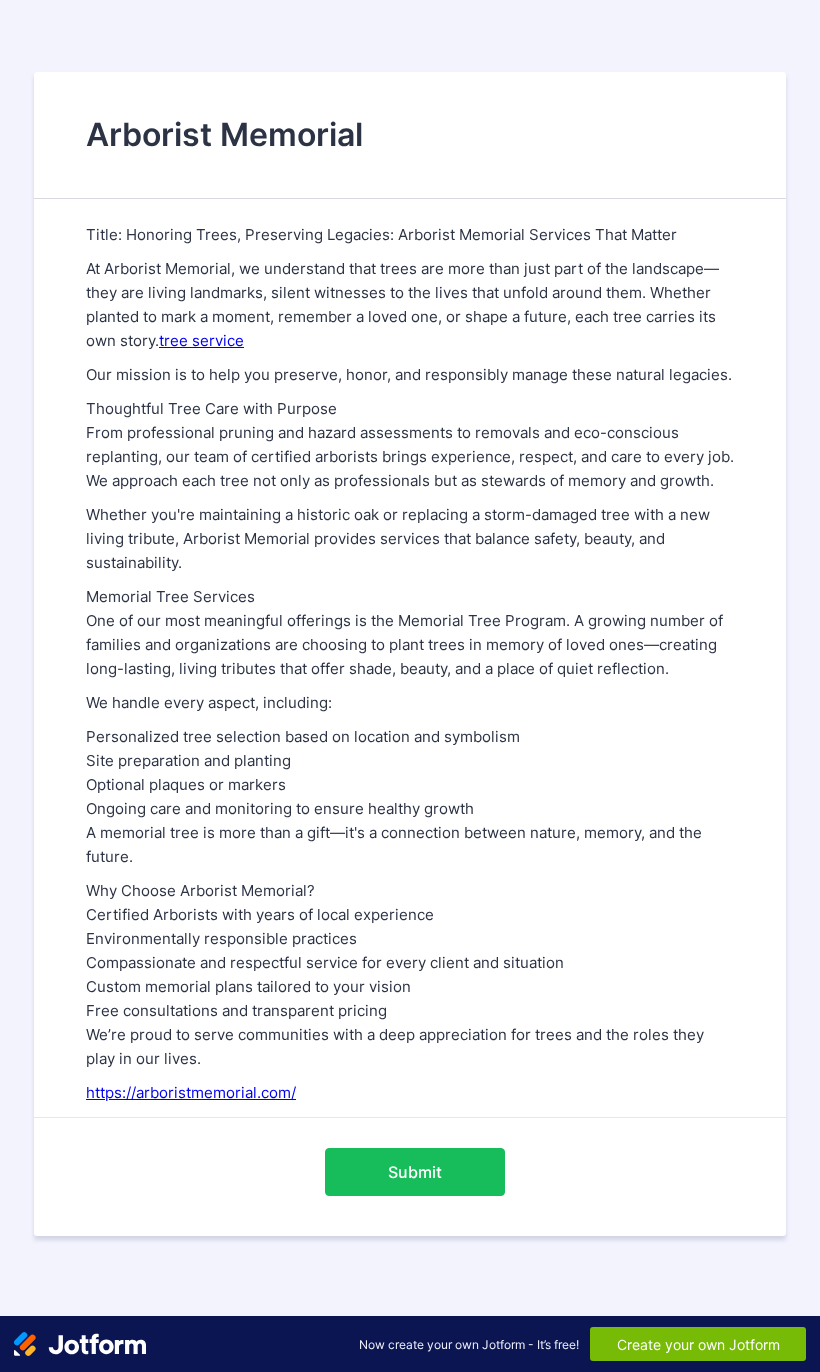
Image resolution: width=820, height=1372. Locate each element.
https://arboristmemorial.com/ (191, 1092)
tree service (201, 340)
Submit (415, 1172)
